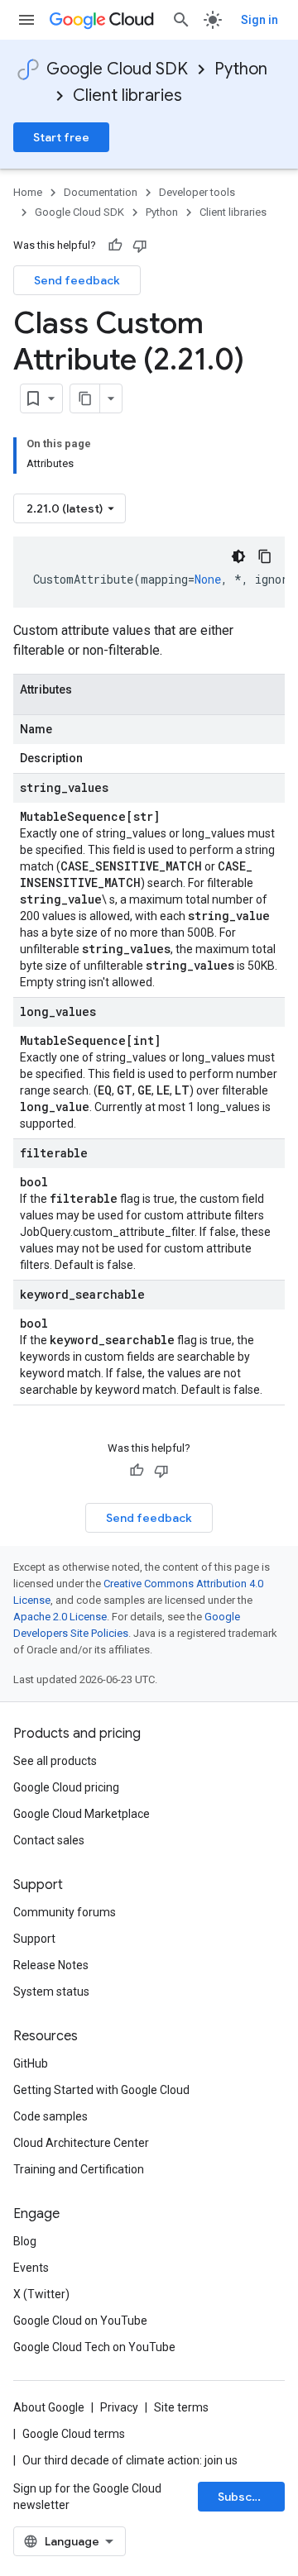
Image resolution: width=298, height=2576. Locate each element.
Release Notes (51, 1965)
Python (241, 69)
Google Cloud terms (74, 2434)
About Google (49, 2407)
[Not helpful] (140, 246)
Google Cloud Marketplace (82, 1814)
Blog (25, 2241)
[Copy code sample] (265, 556)
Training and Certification (79, 2169)
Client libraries (127, 95)
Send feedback (77, 280)
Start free (61, 137)
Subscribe (246, 2497)
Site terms (181, 2407)
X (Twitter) (41, 2294)
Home (28, 192)
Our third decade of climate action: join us (130, 2460)
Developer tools (197, 192)
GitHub (31, 2063)
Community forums (65, 1912)
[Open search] (181, 20)
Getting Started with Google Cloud (101, 2090)
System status (51, 1992)
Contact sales (49, 1840)
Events (31, 2268)
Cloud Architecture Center (81, 2143)
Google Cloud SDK (117, 69)
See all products (55, 1761)
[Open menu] (26, 20)
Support (34, 1939)
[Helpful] (115, 246)
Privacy (119, 2407)
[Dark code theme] (238, 556)
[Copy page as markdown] (85, 398)
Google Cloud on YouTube (80, 2321)
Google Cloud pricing (66, 1787)
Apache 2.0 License (60, 1617)
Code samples (50, 2116)
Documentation (101, 192)
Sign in (260, 20)
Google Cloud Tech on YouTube (94, 2347)
